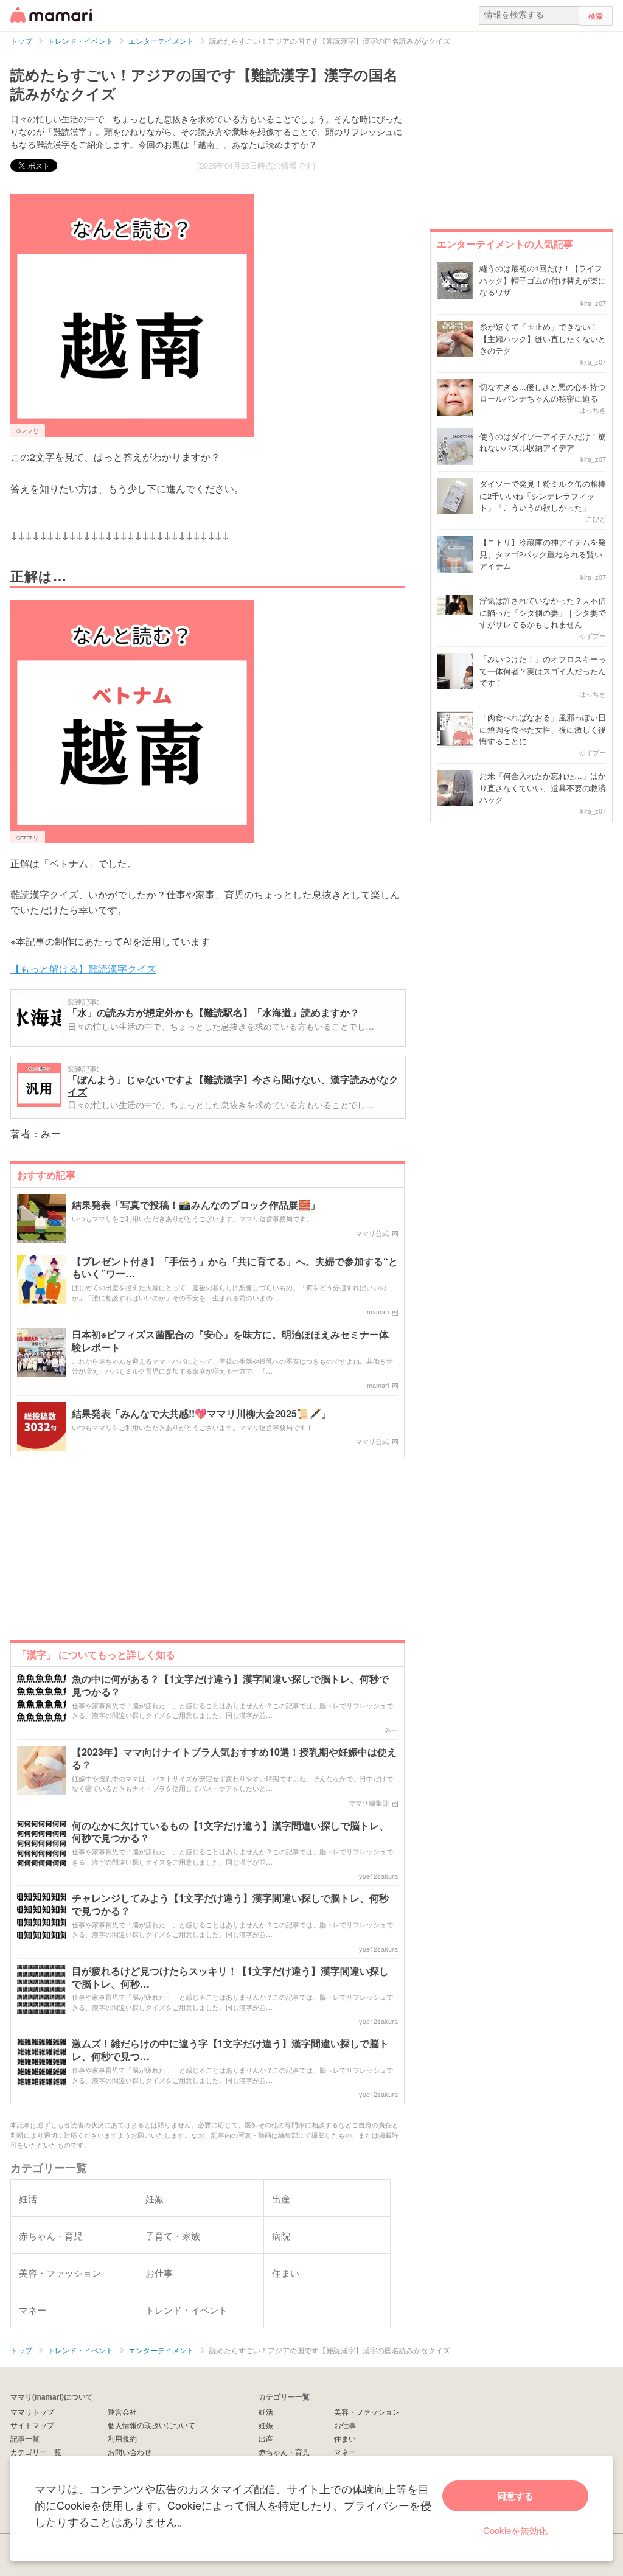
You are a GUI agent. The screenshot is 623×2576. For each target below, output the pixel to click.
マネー (345, 2452)
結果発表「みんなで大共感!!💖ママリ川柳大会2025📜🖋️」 (201, 1414)
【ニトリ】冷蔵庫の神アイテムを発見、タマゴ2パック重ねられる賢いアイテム (543, 554)
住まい (345, 2438)
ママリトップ (32, 2411)
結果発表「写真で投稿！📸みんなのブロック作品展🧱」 (196, 1205)
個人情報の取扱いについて (151, 2425)
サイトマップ (32, 2425)
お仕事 (345, 2425)
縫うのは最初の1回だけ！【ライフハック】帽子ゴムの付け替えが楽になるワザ (543, 280)
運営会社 (122, 2411)
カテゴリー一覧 (36, 2452)
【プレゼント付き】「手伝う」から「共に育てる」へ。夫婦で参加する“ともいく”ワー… (235, 1268)
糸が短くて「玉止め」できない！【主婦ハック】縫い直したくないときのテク (543, 338)
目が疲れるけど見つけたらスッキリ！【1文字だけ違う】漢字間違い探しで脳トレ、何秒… (230, 1978)
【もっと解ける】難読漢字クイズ (83, 969)
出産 (266, 2438)
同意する (515, 2496)
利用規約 (122, 2438)
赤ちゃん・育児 (284, 2452)
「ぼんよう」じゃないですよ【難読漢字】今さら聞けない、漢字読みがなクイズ (233, 1085)
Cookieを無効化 (515, 2530)
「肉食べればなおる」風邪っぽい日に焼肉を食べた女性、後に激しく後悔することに (543, 729)
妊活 (266, 2411)
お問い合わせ (130, 2452)
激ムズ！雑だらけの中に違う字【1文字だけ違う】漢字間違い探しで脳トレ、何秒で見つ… (230, 2050)
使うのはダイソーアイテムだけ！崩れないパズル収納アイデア (543, 442)
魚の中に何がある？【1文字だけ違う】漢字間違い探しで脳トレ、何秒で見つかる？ (230, 1686)
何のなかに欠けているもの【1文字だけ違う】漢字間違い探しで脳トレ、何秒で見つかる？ (230, 1832)
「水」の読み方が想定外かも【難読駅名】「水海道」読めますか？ (214, 1012)
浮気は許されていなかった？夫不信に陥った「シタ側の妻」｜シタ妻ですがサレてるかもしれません (543, 612)
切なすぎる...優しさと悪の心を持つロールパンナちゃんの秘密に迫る (542, 393)
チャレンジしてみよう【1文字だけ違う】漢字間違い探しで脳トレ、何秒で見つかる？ (230, 1905)
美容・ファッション (367, 2411)
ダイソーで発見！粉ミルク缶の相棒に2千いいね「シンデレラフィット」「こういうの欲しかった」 (543, 495)
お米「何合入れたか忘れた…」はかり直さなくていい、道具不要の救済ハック (543, 787)
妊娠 (266, 2425)
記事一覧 (25, 2438)
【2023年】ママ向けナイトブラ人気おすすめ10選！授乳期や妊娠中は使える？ (234, 1759)
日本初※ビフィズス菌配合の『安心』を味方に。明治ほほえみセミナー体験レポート (230, 1341)
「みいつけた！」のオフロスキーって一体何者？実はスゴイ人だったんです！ (543, 671)
